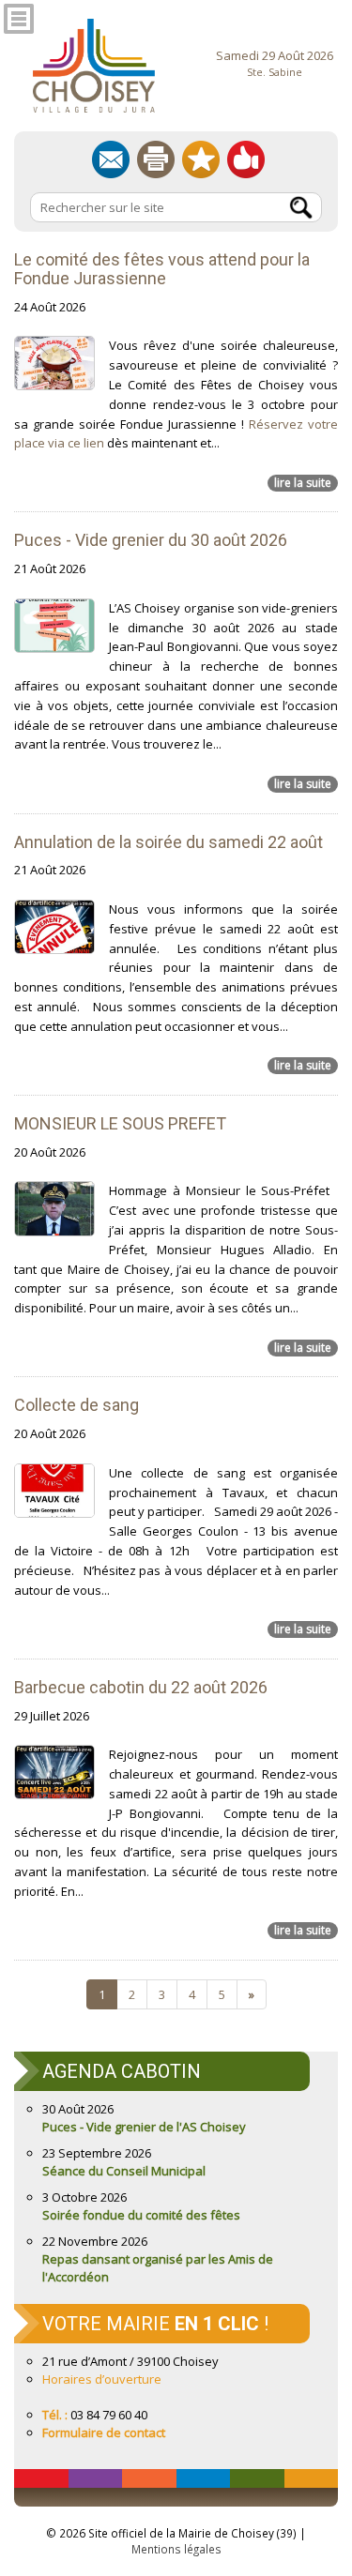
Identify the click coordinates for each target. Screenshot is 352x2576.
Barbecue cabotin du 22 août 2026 (141, 1687)
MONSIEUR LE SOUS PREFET (120, 1123)
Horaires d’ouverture (102, 2379)
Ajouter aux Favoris (201, 159)
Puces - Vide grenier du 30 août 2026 (151, 540)
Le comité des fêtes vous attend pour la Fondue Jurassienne (162, 269)
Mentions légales (176, 2549)
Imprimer (156, 159)
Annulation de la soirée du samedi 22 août (168, 842)
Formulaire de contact (104, 2432)
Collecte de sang (77, 1405)
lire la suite (303, 483)
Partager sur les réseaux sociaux (246, 159)
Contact (111, 159)
